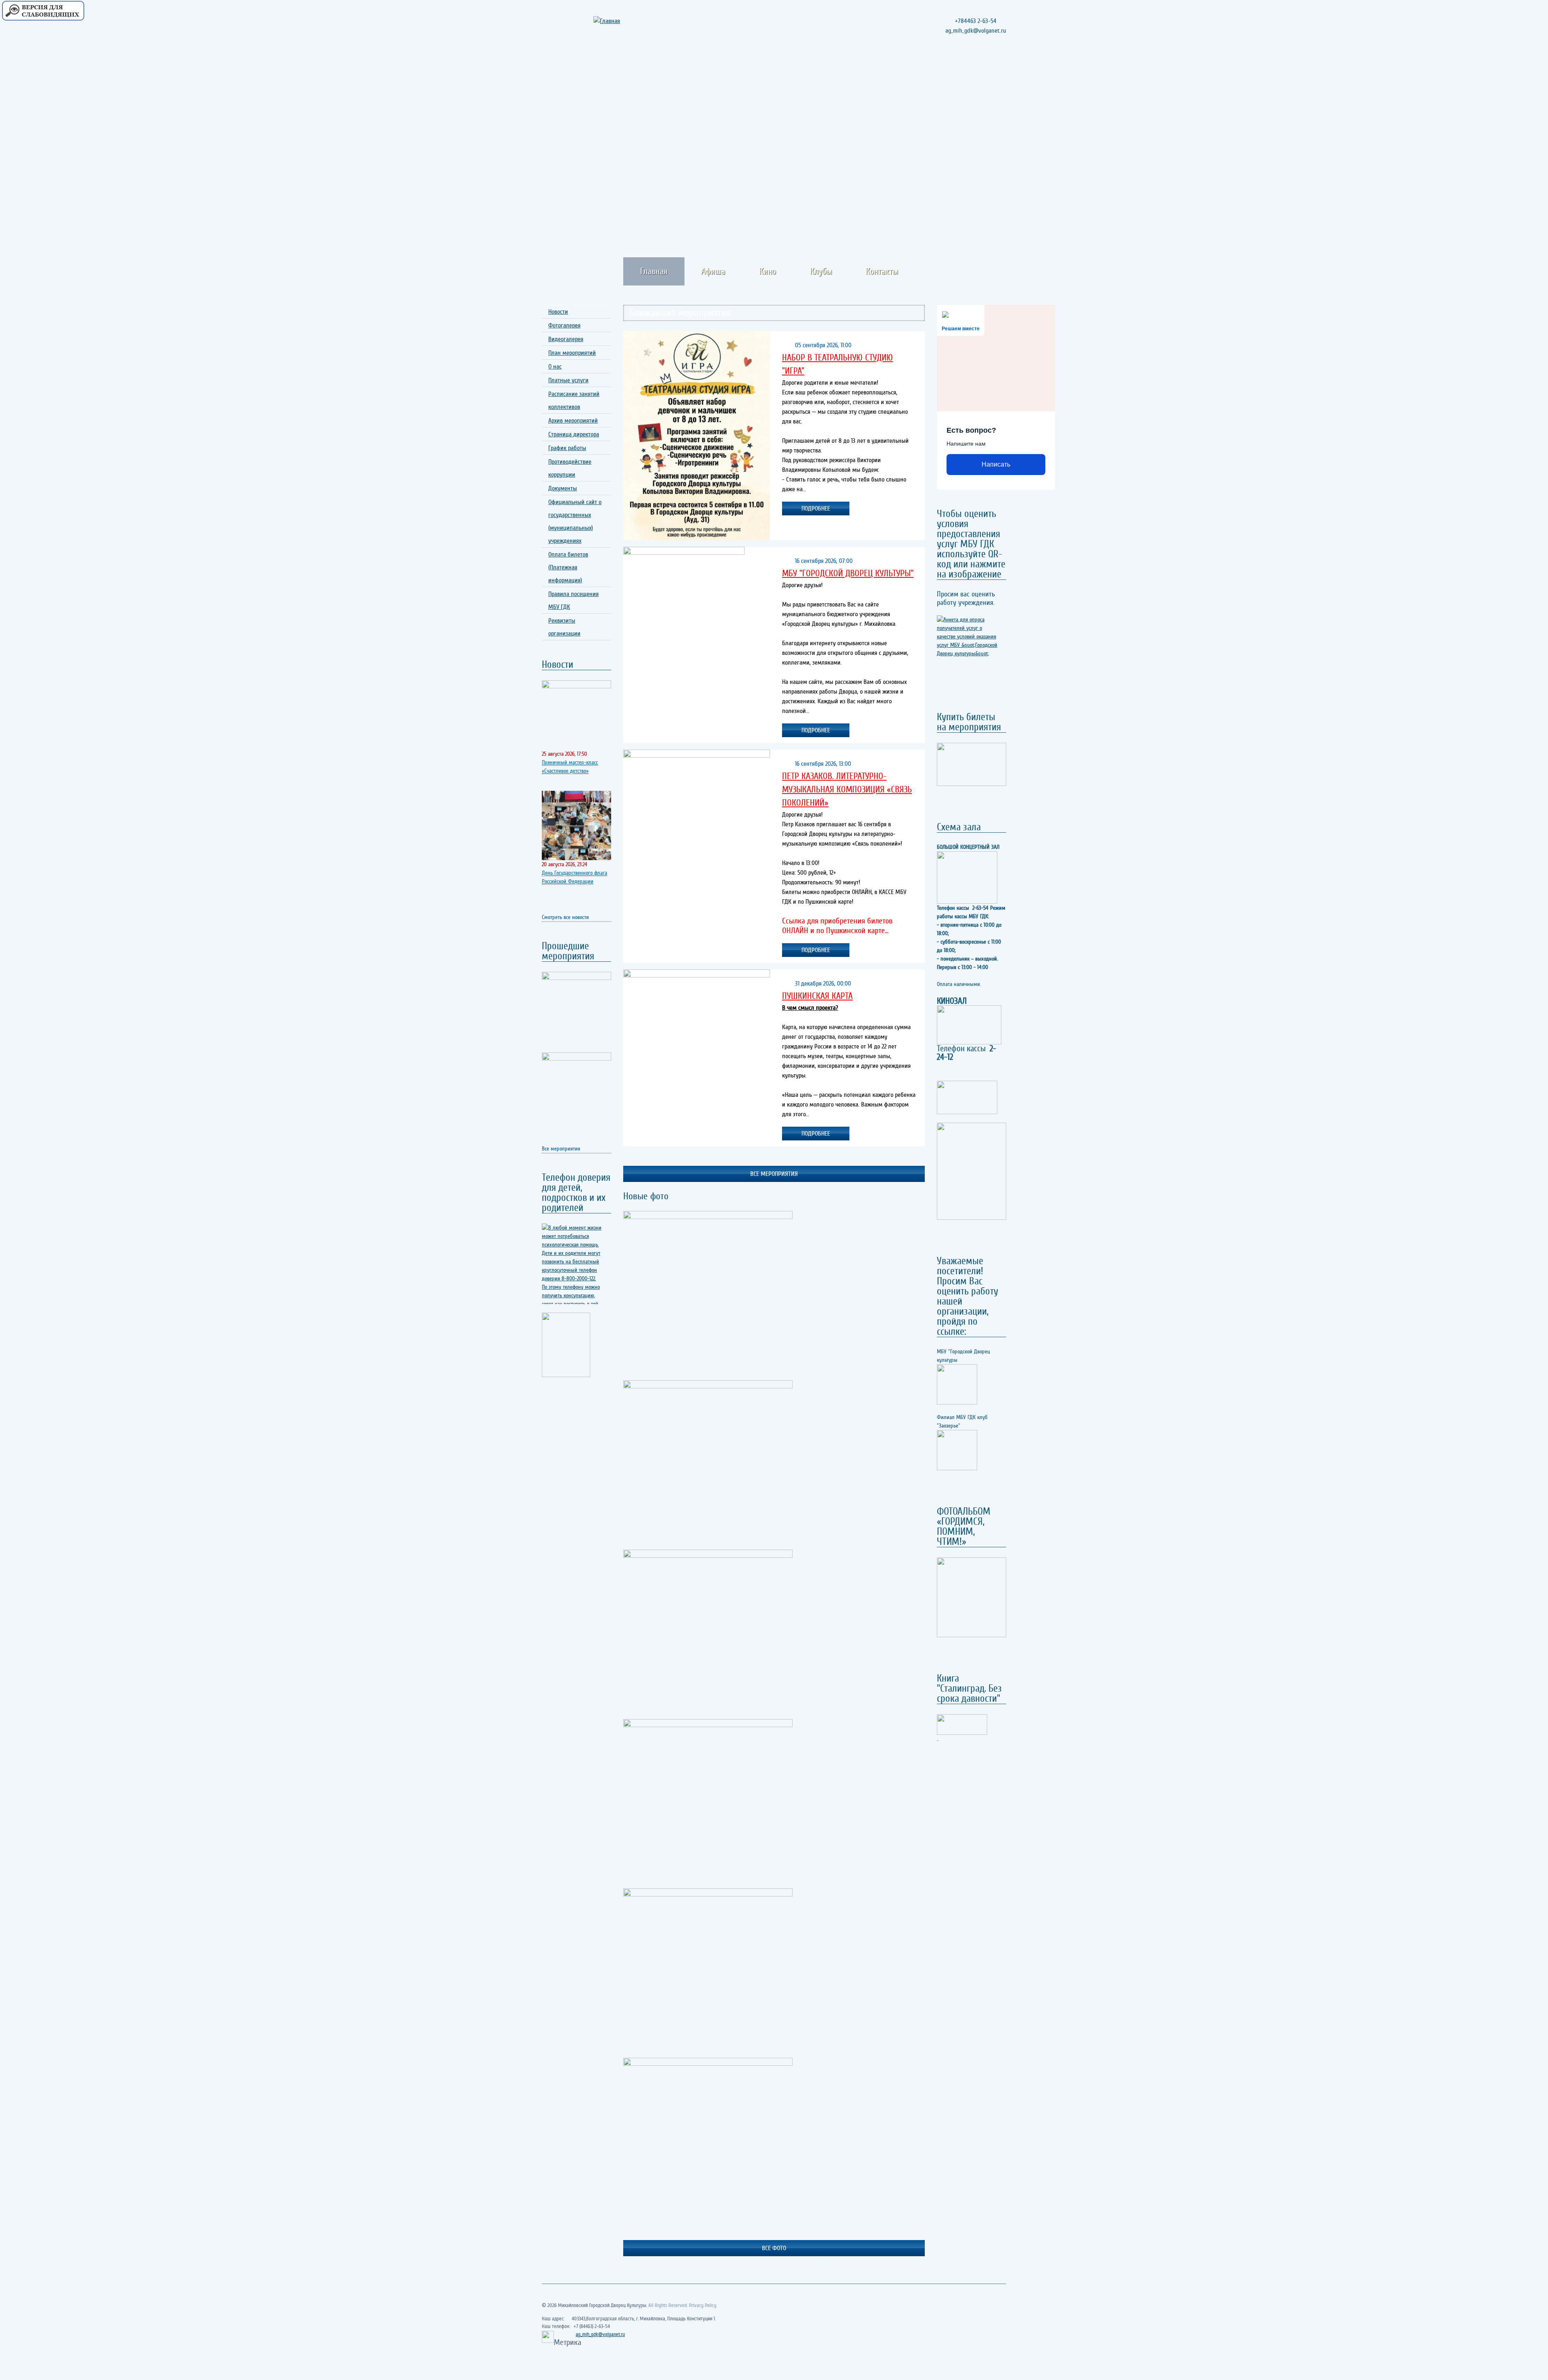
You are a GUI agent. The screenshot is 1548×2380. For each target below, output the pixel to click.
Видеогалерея (566, 339)
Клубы (821, 271)
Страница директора (574, 434)
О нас (555, 367)
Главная (654, 271)
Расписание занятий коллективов (574, 400)
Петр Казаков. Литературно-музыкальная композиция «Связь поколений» (847, 790)
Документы (563, 488)
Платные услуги (568, 380)
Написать (996, 464)
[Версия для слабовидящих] (43, 11)
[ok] (984, 68)
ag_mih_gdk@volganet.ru (600, 2334)
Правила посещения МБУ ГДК (573, 600)
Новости (558, 312)
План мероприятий (572, 353)
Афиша (713, 271)
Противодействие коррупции (570, 468)
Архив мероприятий (573, 421)
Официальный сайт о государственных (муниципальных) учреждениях (575, 521)
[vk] (999, 68)
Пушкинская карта (817, 996)
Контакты (882, 271)
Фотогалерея (564, 325)
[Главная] (618, 21)
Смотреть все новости (565, 917)
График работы (567, 448)
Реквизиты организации (564, 627)
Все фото (774, 2248)
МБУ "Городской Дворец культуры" (848, 573)
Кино (768, 271)
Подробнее (816, 509)
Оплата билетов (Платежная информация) (568, 567)
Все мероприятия (561, 1149)
